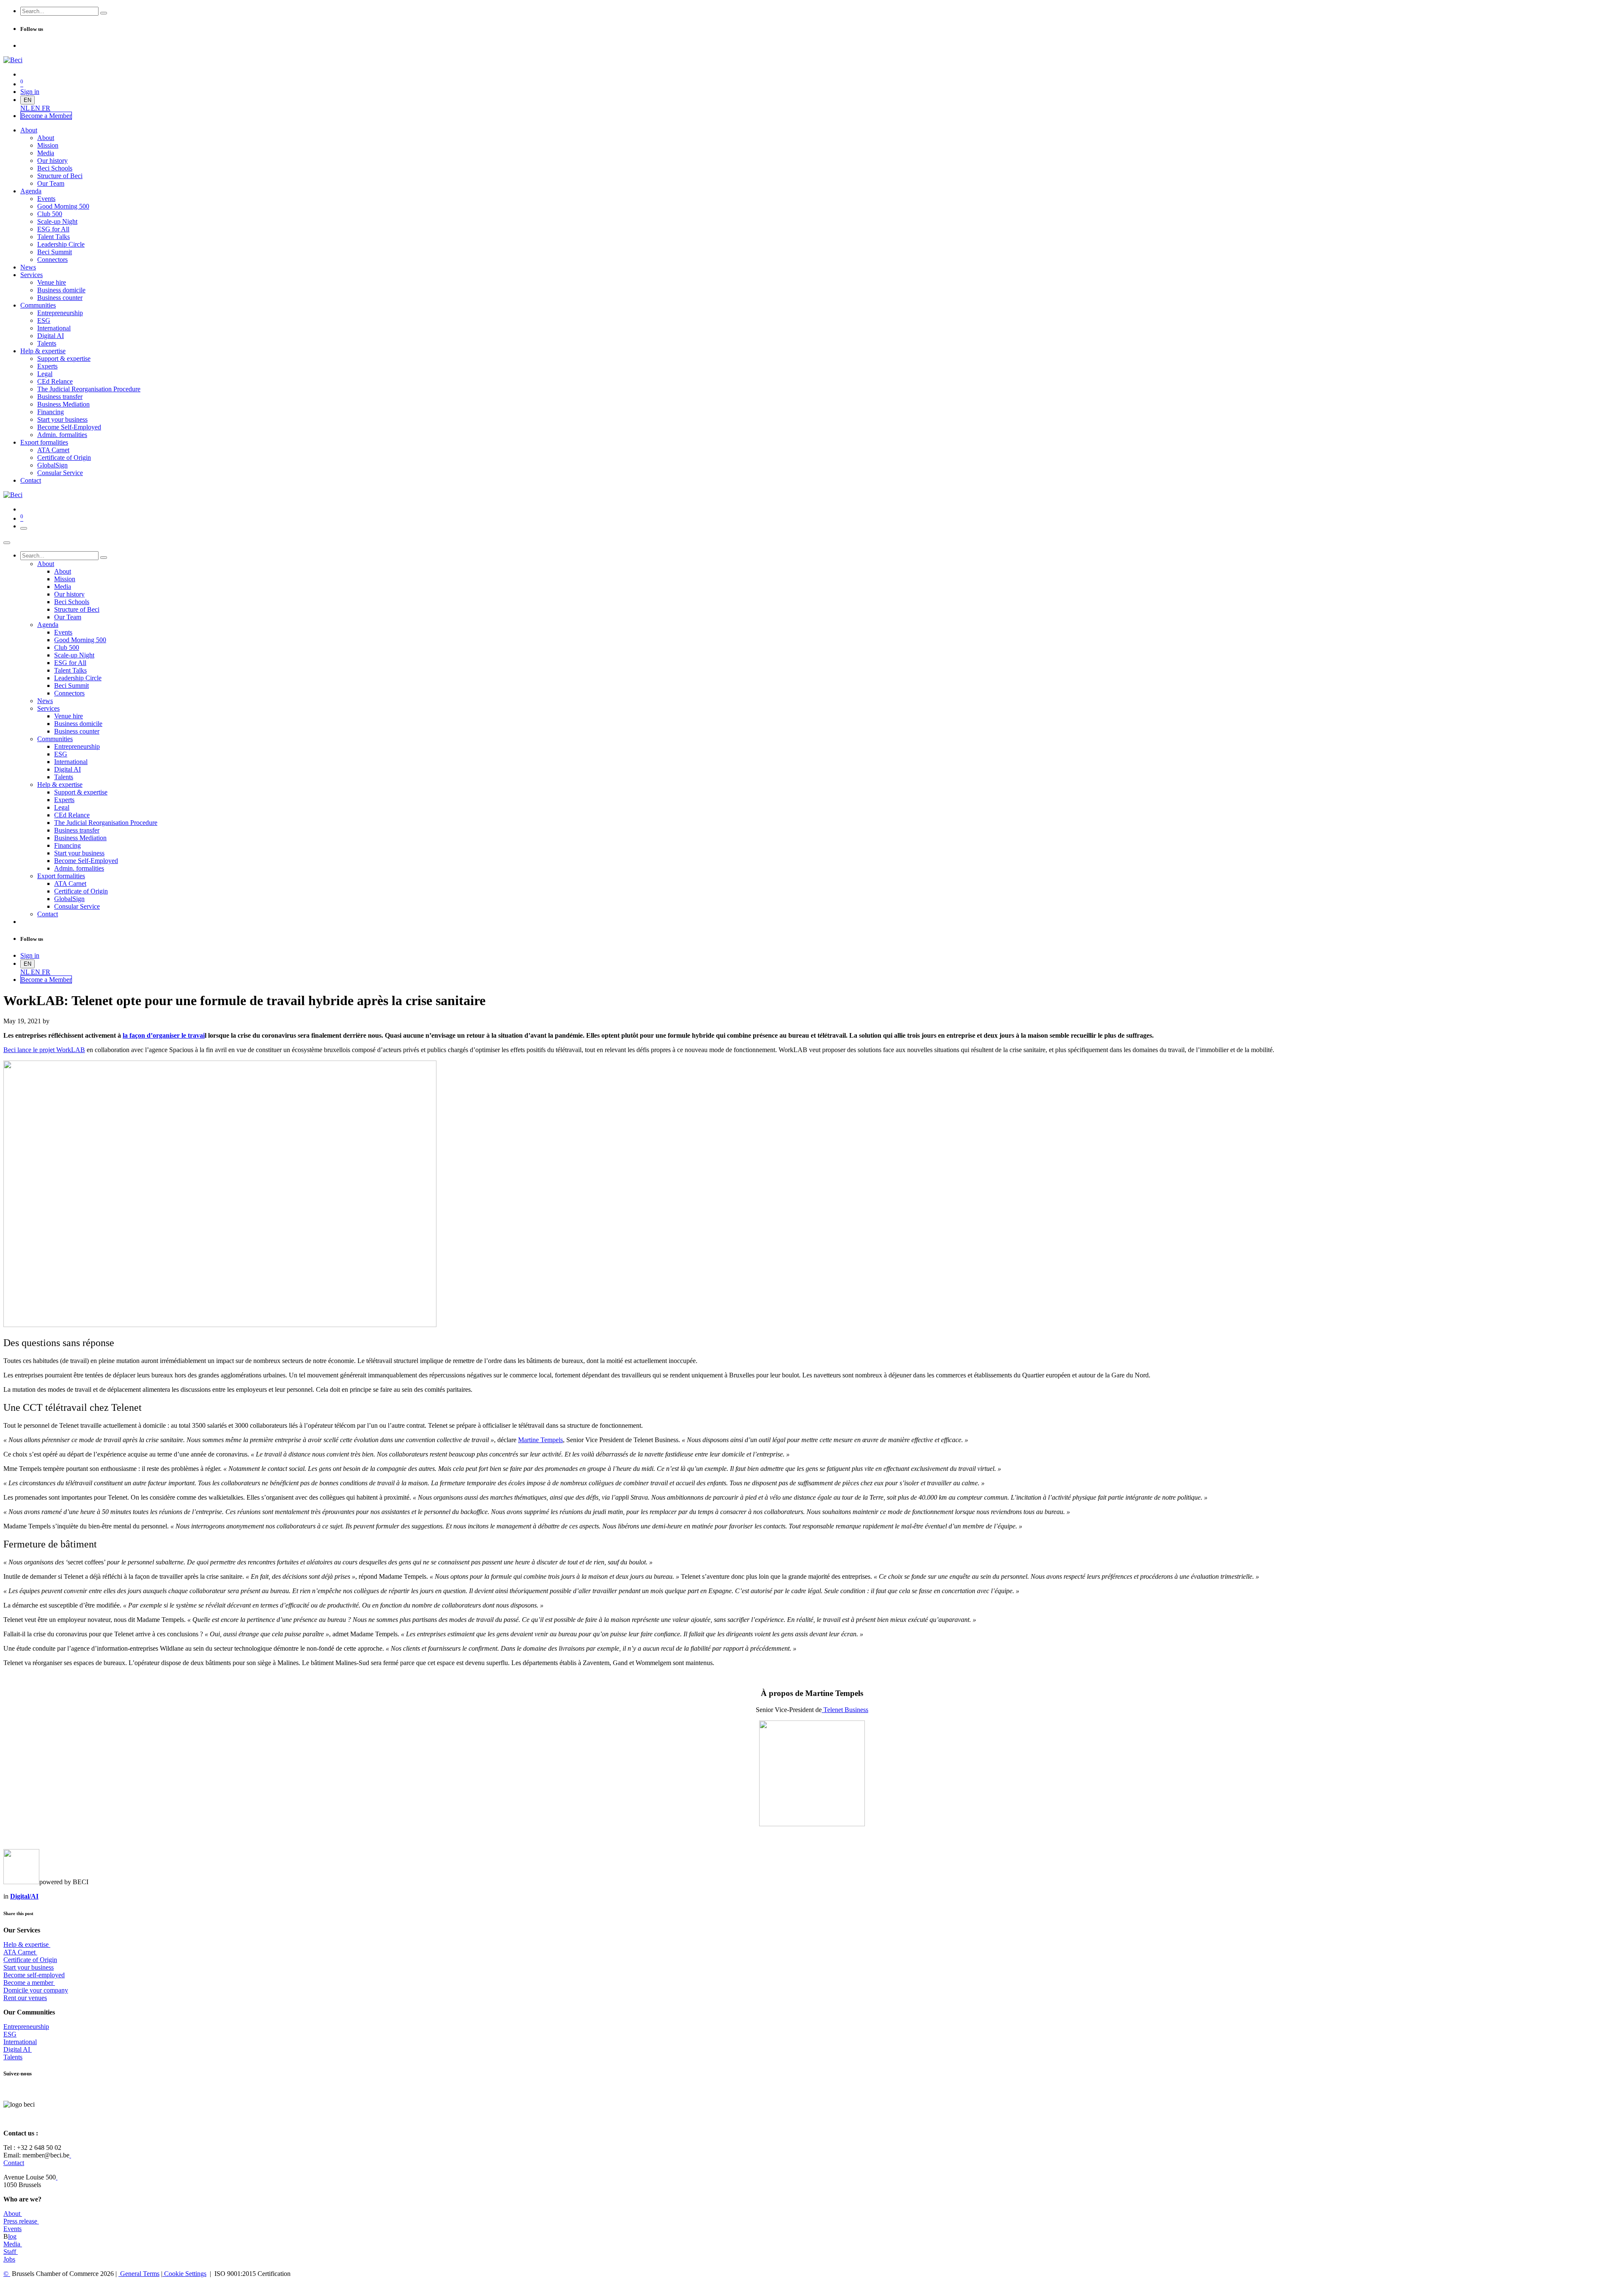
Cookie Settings (184, 2274)
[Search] (104, 13)
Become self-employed (34, 1975)
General (139, 2274)
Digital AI (17, 2049)
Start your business (29, 1967)
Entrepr (26, 2027)
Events (12, 2229)
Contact (14, 2163)
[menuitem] (26, 108)
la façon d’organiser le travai (164, 1035)
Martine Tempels (540, 1440)
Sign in (30, 92)
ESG (10, 2034)
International (20, 2042)
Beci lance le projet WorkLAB (44, 1050)
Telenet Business (845, 1710)
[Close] (7, 543)
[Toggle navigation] (24, 528)
